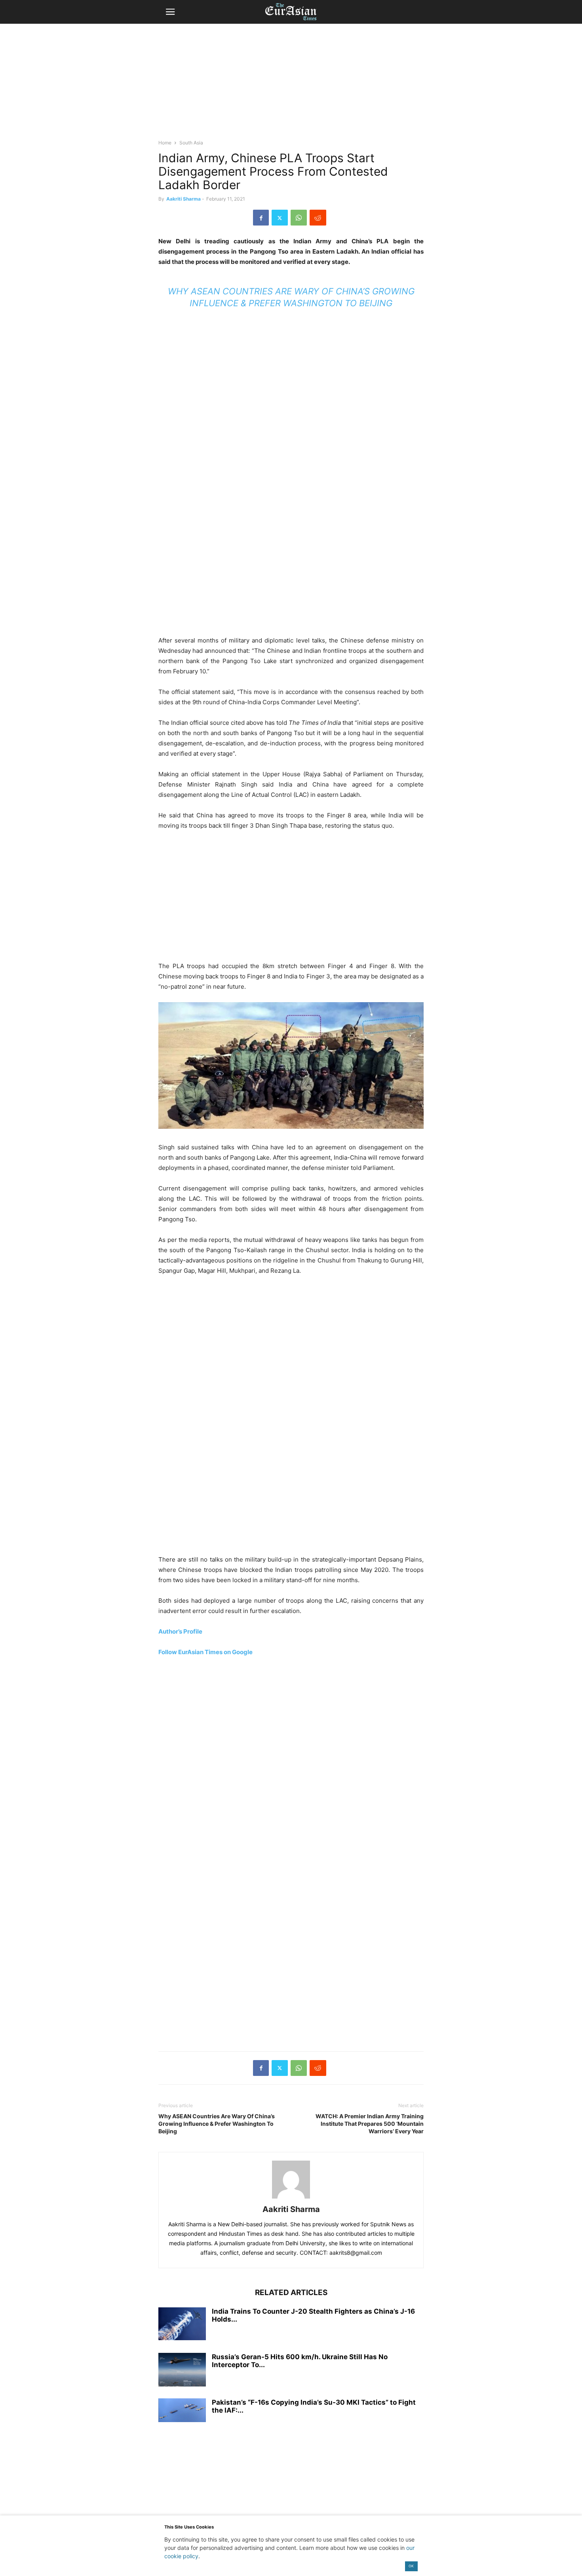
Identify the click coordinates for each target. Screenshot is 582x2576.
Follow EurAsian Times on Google (205, 1652)
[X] (280, 218)
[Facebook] (261, 218)
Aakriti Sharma (184, 199)
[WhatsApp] (299, 218)
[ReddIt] (318, 218)
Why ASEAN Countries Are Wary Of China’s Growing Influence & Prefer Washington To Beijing (217, 2124)
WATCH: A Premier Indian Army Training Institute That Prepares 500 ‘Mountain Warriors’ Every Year (370, 2124)
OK (411, 2566)
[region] (291, 85)
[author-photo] (291, 2198)
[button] (170, 12)
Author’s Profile (180, 1631)
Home (165, 143)
